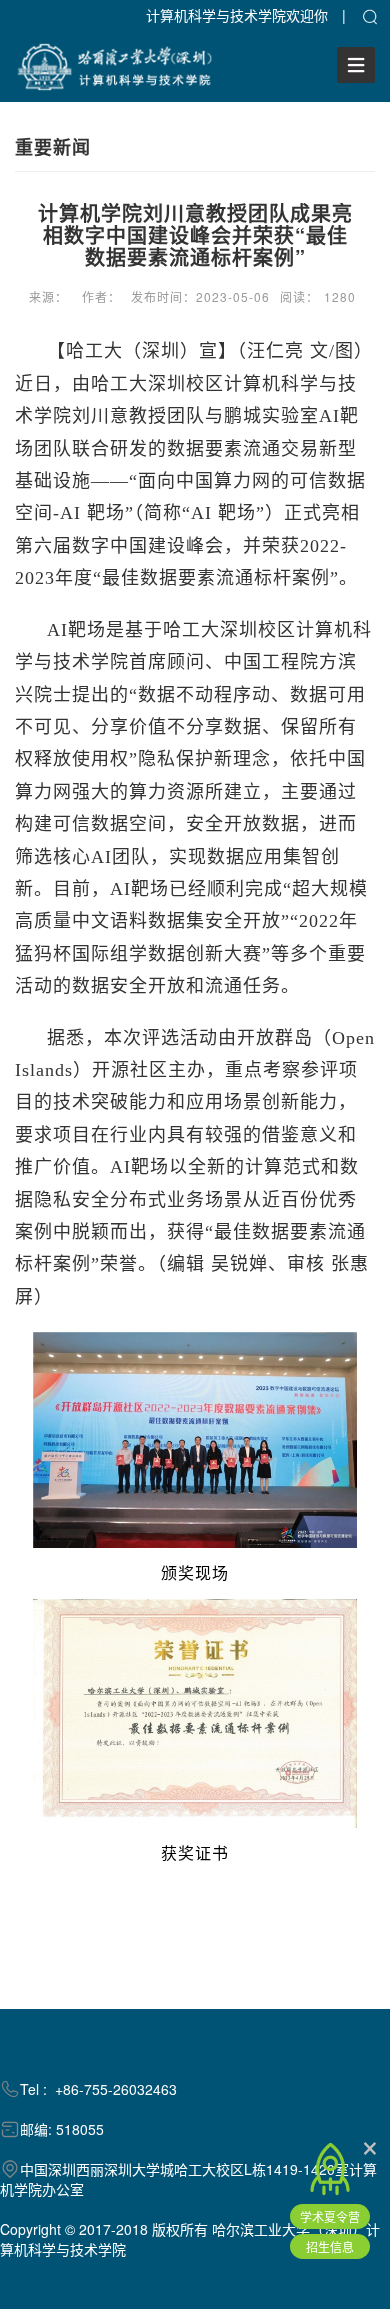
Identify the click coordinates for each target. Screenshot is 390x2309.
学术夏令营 (330, 2216)
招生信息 (330, 2246)
